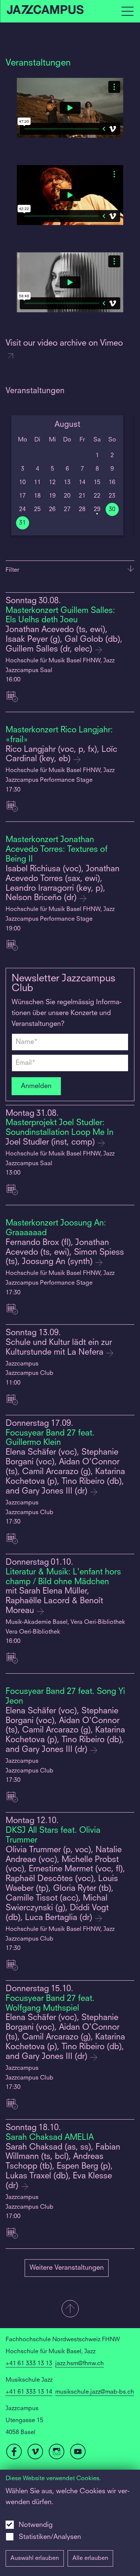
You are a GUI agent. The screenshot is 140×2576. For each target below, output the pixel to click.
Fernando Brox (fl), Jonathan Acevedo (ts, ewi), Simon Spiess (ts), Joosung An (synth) (65, 1253)
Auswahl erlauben (35, 2558)
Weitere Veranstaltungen (67, 2268)
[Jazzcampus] (46, 11)
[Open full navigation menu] (127, 11)
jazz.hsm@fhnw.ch (80, 2364)
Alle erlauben (90, 2558)
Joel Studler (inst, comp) (51, 1143)
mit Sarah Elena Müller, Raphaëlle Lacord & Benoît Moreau (54, 1601)
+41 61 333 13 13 (29, 2364)
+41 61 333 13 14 (29, 2392)
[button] (70, 2309)
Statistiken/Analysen (50, 2537)
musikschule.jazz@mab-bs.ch (95, 2392)
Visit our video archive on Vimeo (64, 343)
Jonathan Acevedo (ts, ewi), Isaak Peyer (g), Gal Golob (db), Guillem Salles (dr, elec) (64, 640)
